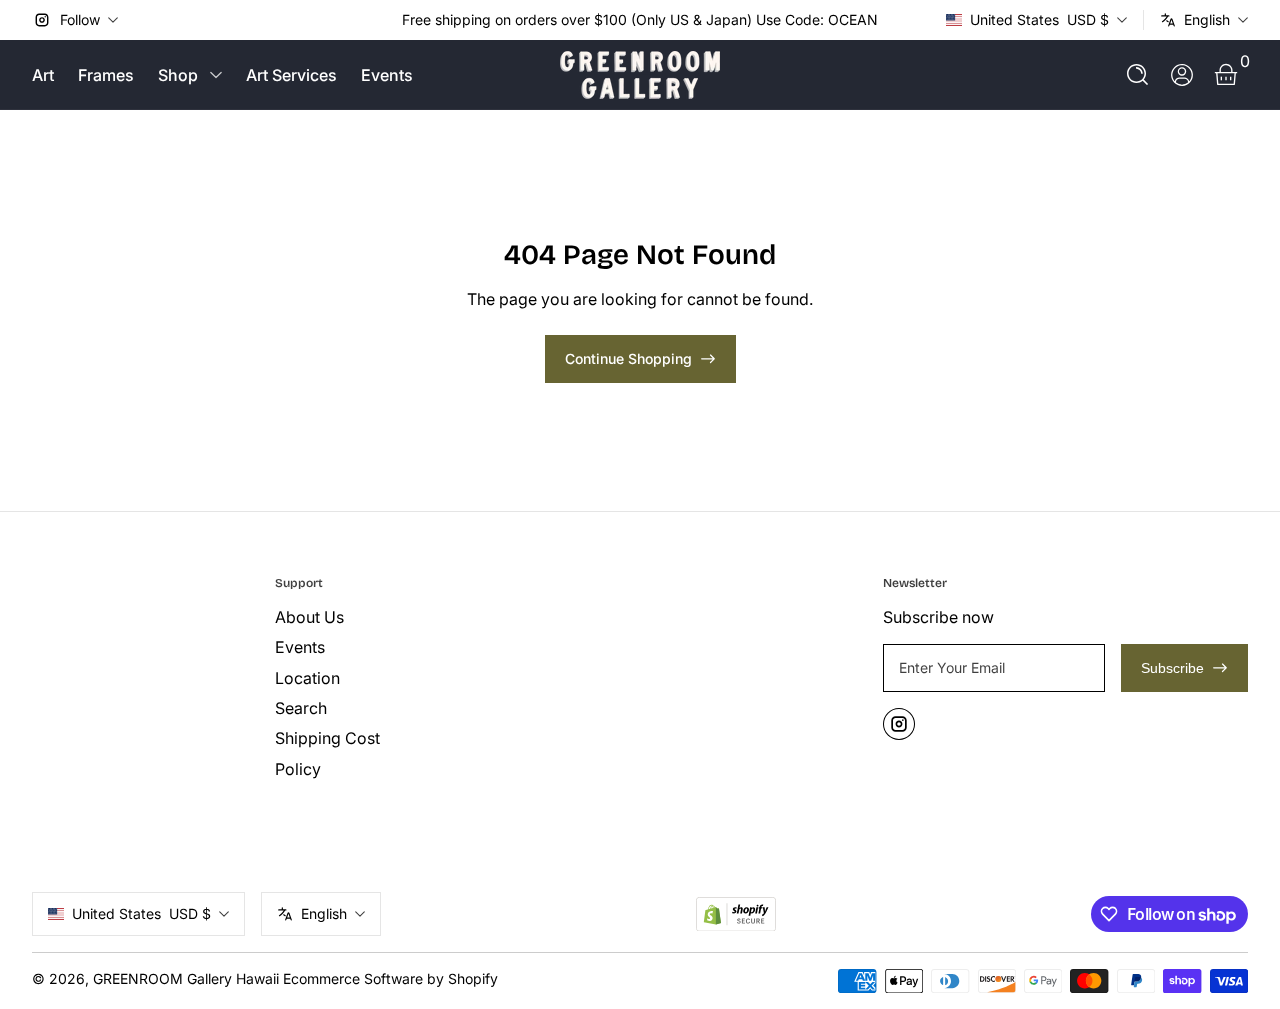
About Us (309, 617)
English (1207, 19)
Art (43, 75)
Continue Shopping (628, 358)
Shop (178, 75)
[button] (1138, 75)
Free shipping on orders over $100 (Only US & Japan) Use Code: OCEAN (640, 19)
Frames (106, 75)
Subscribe (1172, 668)
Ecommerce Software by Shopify (390, 978)
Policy (298, 769)
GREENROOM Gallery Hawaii (186, 978)
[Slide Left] (386, 20)
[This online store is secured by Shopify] (736, 914)
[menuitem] (388, 617)
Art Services (291, 75)
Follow (80, 19)
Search (301, 708)
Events (387, 75)
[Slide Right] (894, 20)
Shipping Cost (327, 738)
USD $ (1039, 19)
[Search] (1138, 75)
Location (307, 678)
